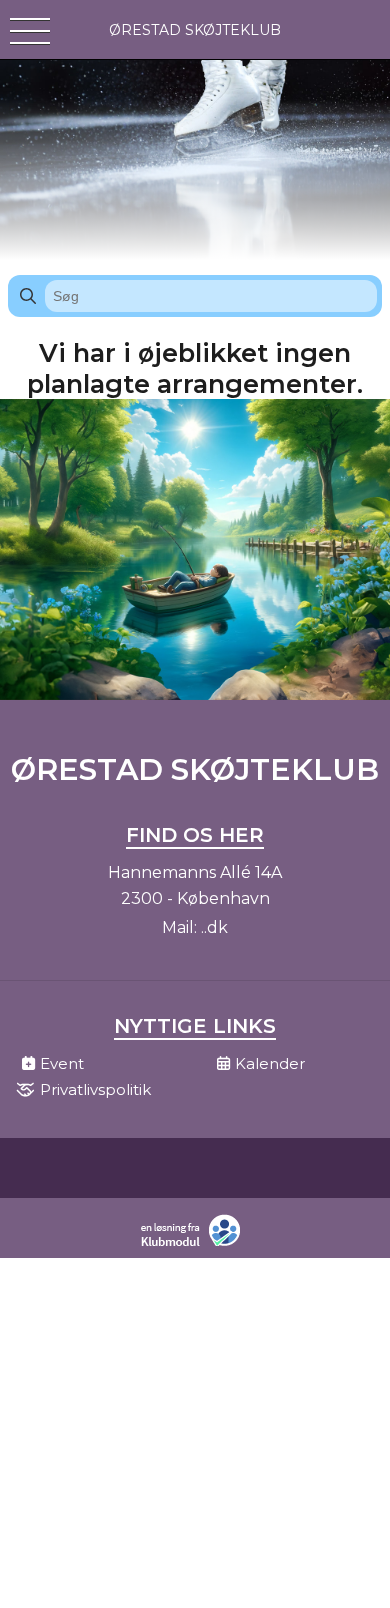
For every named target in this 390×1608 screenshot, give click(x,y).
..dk (214, 927)
